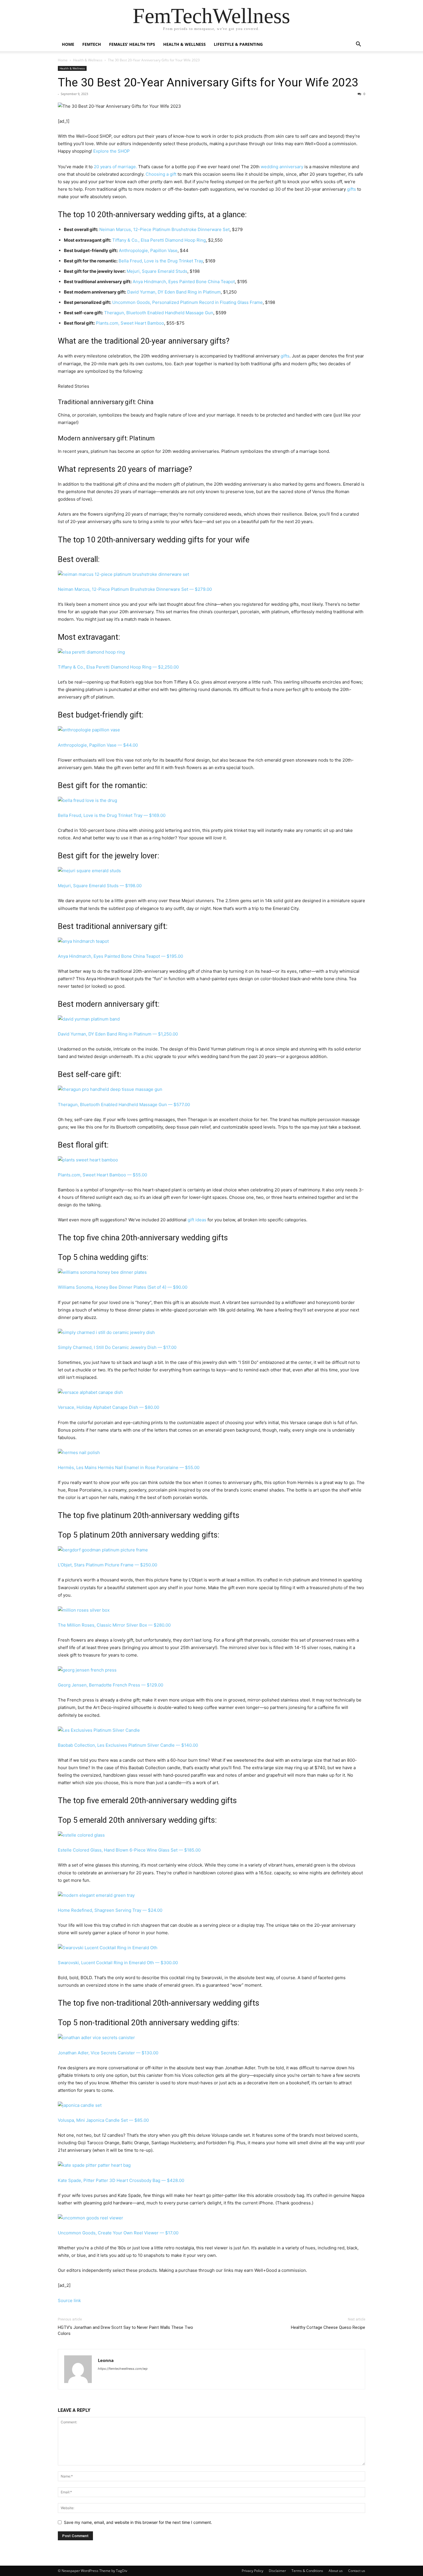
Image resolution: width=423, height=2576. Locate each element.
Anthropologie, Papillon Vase (148, 250)
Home (68, 44)
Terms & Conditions (307, 2571)
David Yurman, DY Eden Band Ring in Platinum (174, 292)
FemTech (92, 44)
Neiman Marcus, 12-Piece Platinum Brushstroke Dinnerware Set (164, 229)
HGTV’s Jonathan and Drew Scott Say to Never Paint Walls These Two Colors (125, 2330)
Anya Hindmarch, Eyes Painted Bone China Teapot (184, 282)
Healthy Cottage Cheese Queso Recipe (328, 2327)
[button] (358, 45)
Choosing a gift (161, 174)
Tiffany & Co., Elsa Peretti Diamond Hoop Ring (159, 240)
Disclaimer (277, 2571)
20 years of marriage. (115, 167)
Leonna (106, 2360)
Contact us (357, 2571)
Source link (69, 2300)
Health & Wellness (184, 44)
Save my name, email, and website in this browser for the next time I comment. (138, 2522)
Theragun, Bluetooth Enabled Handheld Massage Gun (159, 313)
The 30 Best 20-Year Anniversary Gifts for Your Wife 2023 (208, 82)
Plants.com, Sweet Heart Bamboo (130, 323)
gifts (351, 189)
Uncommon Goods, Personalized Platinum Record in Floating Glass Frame (187, 302)
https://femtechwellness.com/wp (123, 2369)
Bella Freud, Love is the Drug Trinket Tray (161, 261)
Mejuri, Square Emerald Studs (157, 271)
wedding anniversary (283, 167)
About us (336, 2571)
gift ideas (197, 1220)
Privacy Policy (253, 2571)
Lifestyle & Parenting (238, 44)
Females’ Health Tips (132, 44)
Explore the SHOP (112, 151)
